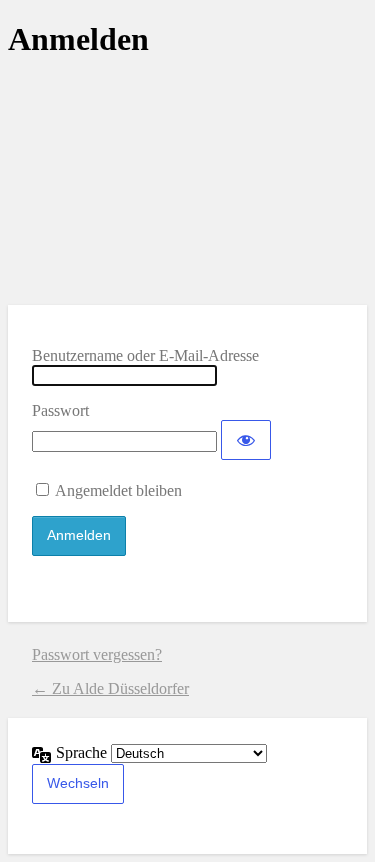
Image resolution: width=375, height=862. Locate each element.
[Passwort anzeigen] (246, 440)
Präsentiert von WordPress (188, 180)
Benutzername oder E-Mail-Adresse (145, 355)
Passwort (60, 410)
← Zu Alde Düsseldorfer (110, 688)
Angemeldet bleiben (118, 490)
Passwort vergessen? (97, 654)
